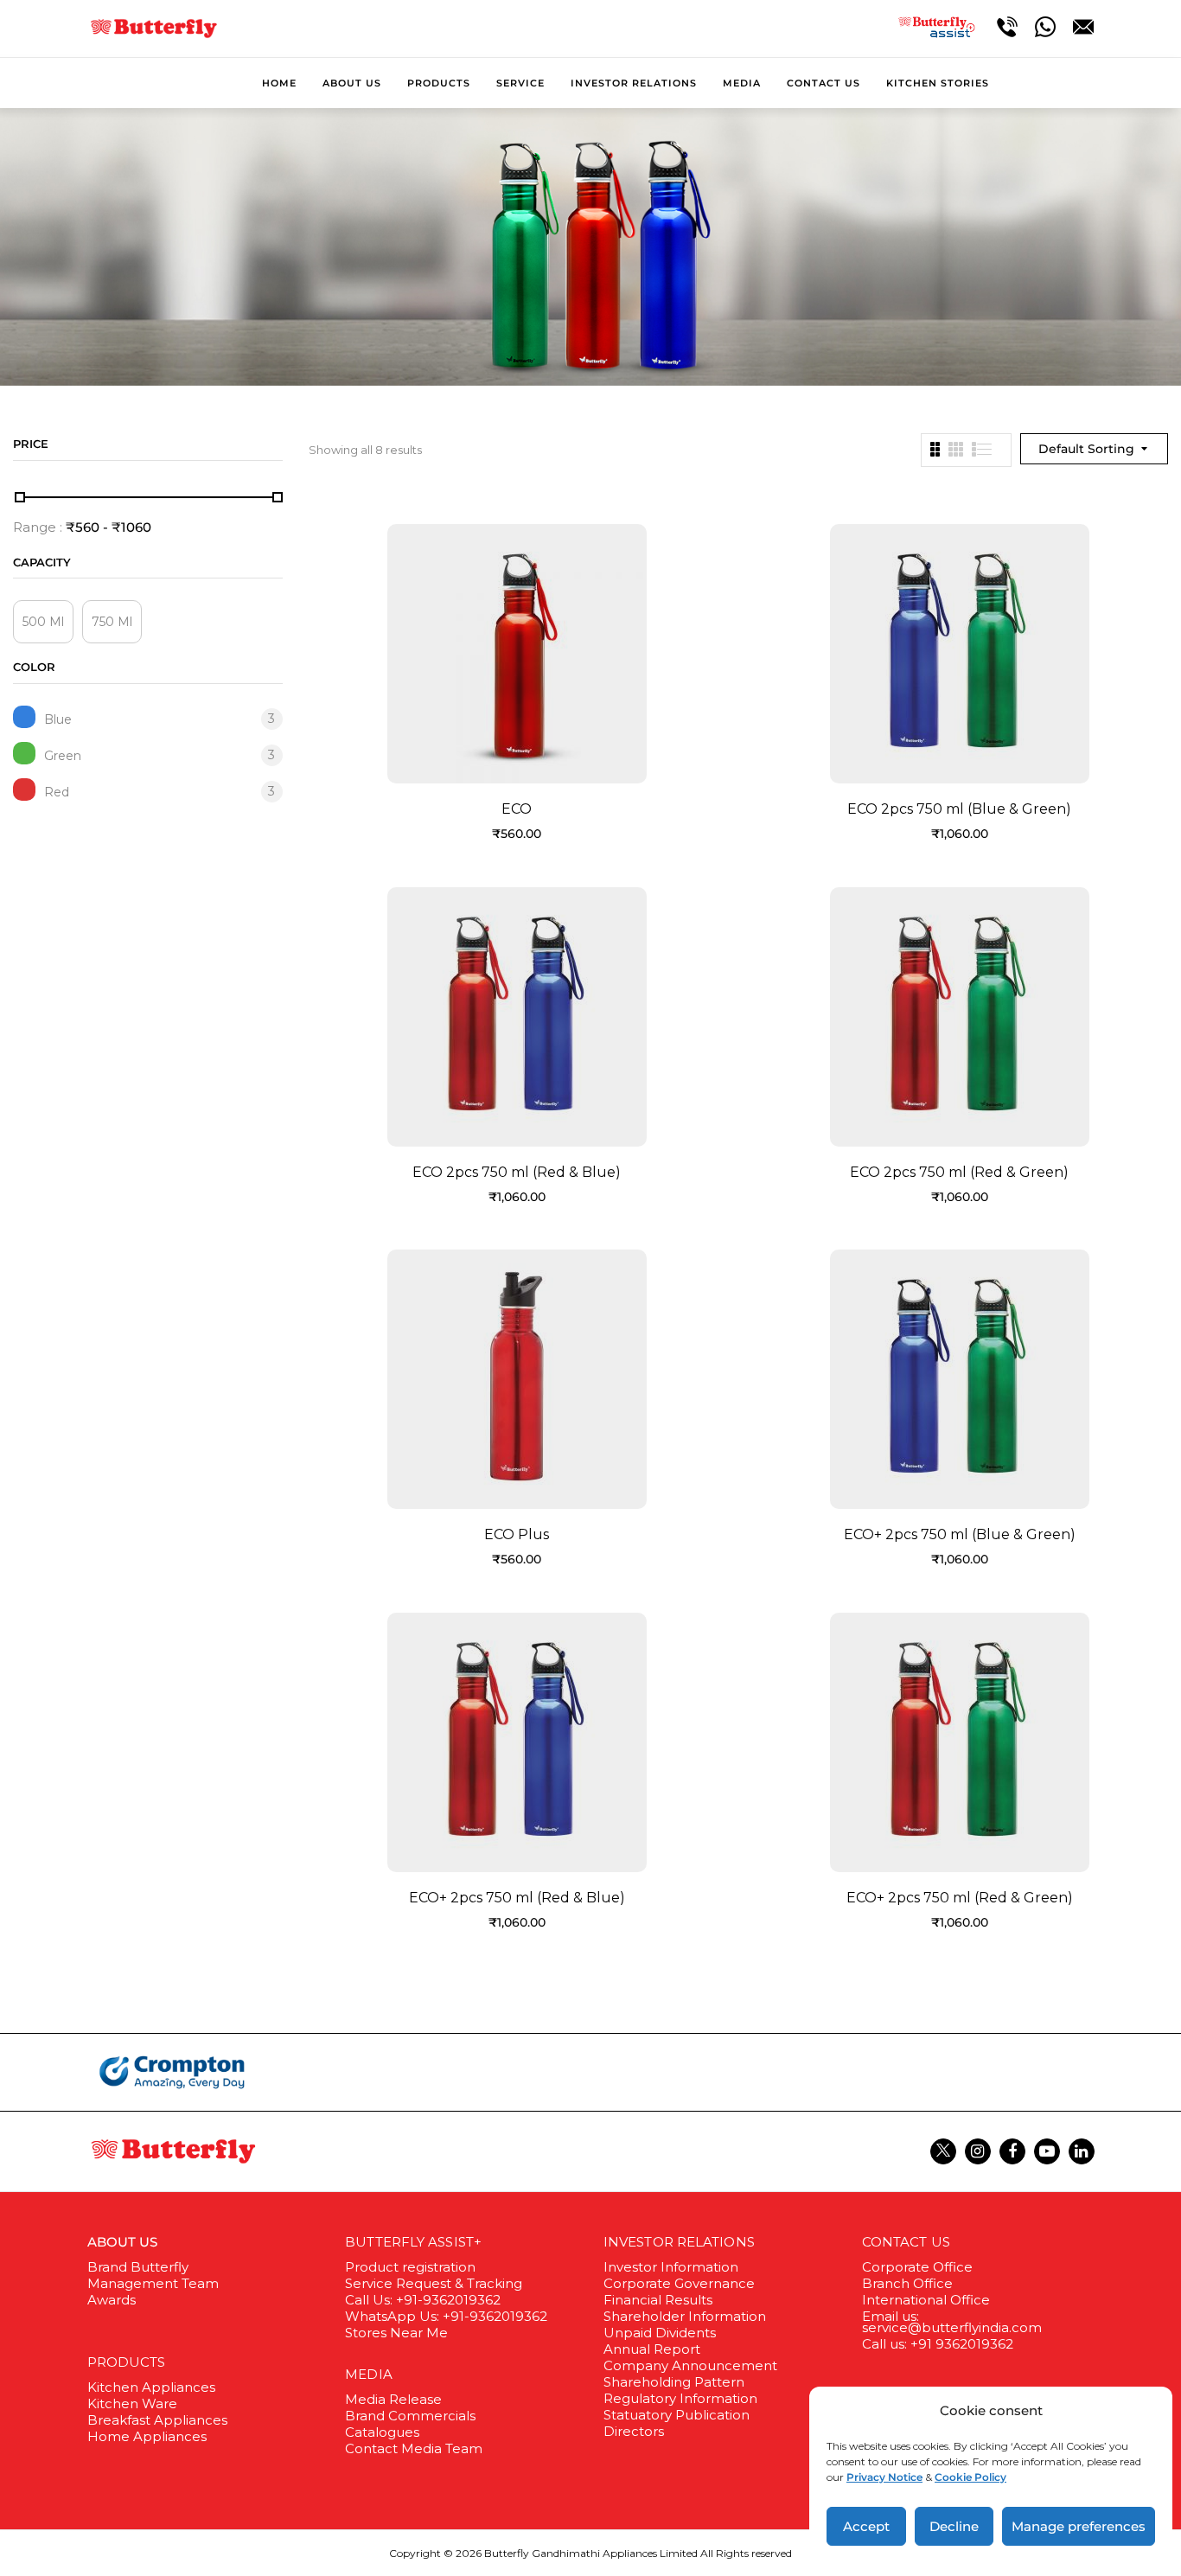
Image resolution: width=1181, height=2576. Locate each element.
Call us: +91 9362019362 (938, 2344)
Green (63, 755)
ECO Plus (517, 1534)
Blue (58, 719)
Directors (634, 2431)
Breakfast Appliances (157, 2420)
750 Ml (112, 622)
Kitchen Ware (132, 2403)
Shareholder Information (685, 2316)
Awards (112, 2300)
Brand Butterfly (138, 2267)
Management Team (153, 2283)
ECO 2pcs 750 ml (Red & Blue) (517, 1172)
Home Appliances (147, 2436)
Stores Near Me (396, 2333)
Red (57, 792)
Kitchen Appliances (151, 2387)
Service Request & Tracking (434, 2283)
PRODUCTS (127, 2362)
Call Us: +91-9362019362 (423, 2300)
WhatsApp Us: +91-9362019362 (446, 2316)
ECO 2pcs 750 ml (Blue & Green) (959, 809)
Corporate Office (917, 2267)
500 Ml (43, 622)
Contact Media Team (414, 2448)
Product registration (410, 2267)
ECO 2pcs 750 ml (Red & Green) (959, 1172)
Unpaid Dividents (660, 2333)
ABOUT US (123, 2242)
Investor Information (671, 2267)
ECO (517, 809)
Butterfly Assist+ (413, 2242)
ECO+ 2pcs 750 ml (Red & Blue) (517, 1898)
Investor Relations (679, 2242)
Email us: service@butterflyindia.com (952, 2322)
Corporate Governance (679, 2283)
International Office (926, 2300)
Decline (954, 2526)
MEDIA (369, 2374)
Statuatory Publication (677, 2415)
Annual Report (652, 2349)
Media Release (393, 2399)
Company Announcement (690, 2365)
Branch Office (907, 2283)
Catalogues (382, 2432)
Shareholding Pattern (674, 2382)
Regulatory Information (680, 2398)
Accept (866, 2526)
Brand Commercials (410, 2416)
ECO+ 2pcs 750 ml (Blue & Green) (960, 1534)
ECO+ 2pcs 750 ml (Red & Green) (960, 1898)
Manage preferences (1079, 2526)
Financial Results (658, 2300)
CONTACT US (906, 2242)
